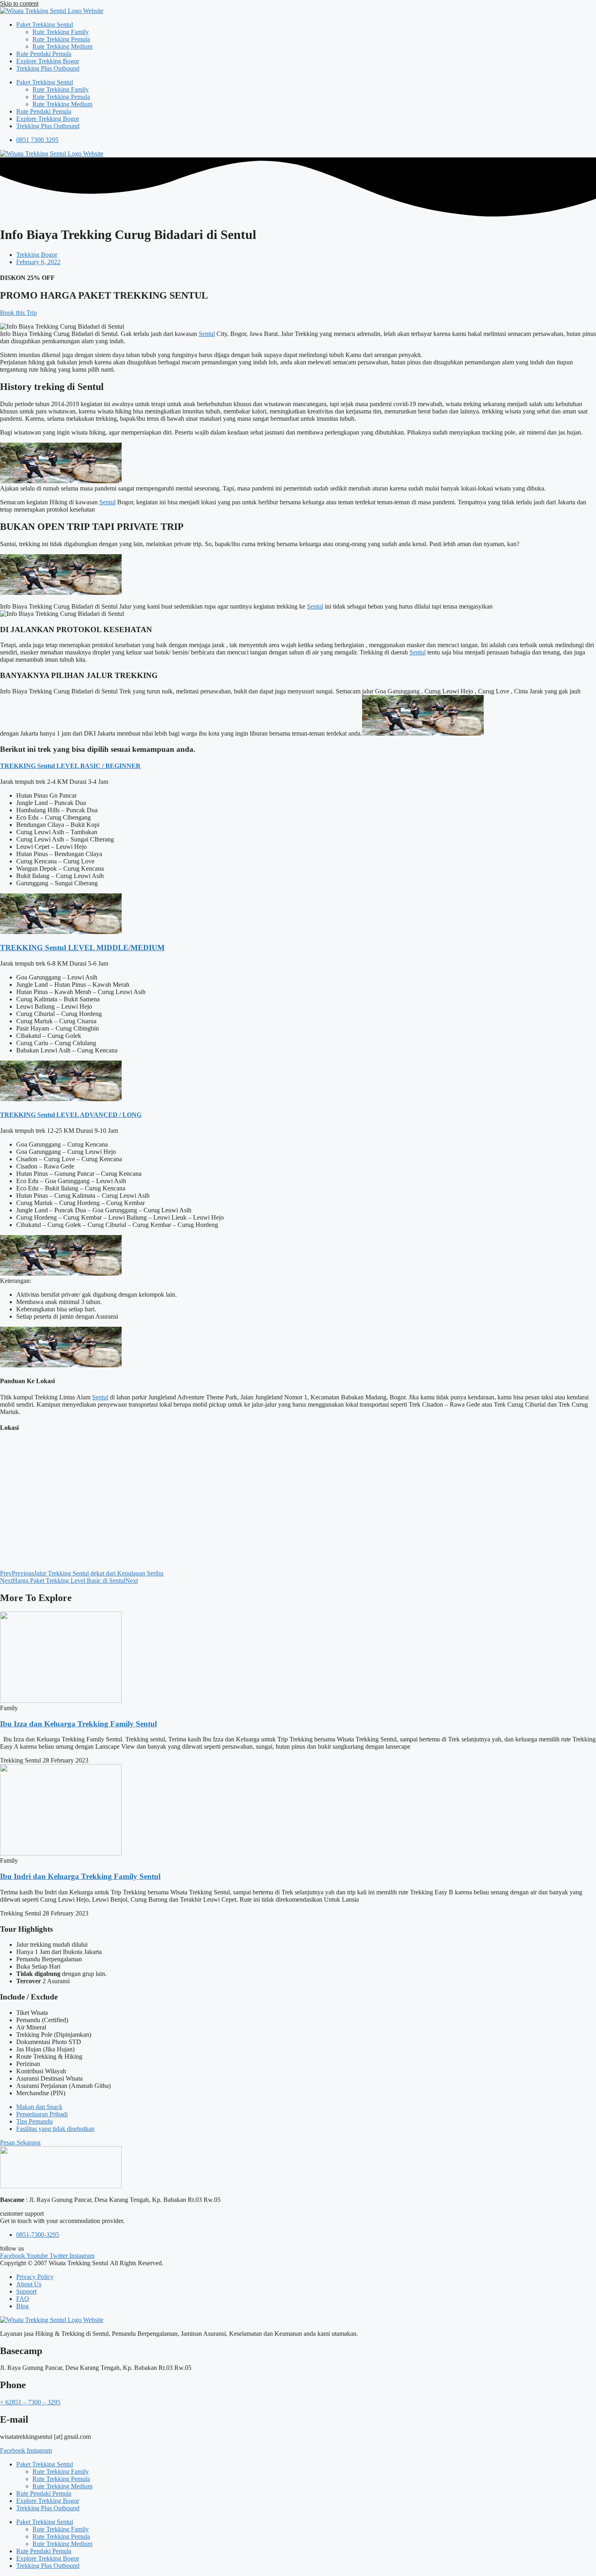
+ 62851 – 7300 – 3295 (30, 2402)
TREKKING (19, 766)
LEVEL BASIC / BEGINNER (98, 766)
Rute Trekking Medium (62, 46)
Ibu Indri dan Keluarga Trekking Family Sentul (80, 1876)
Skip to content (19, 3)
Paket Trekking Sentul (45, 25)
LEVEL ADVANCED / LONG (98, 1115)
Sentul (207, 334)
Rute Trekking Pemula (61, 39)
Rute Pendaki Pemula (44, 54)
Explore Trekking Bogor (48, 61)
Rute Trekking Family (61, 32)
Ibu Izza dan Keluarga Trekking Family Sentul (78, 1724)
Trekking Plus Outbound (48, 68)
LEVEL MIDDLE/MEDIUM (115, 948)
